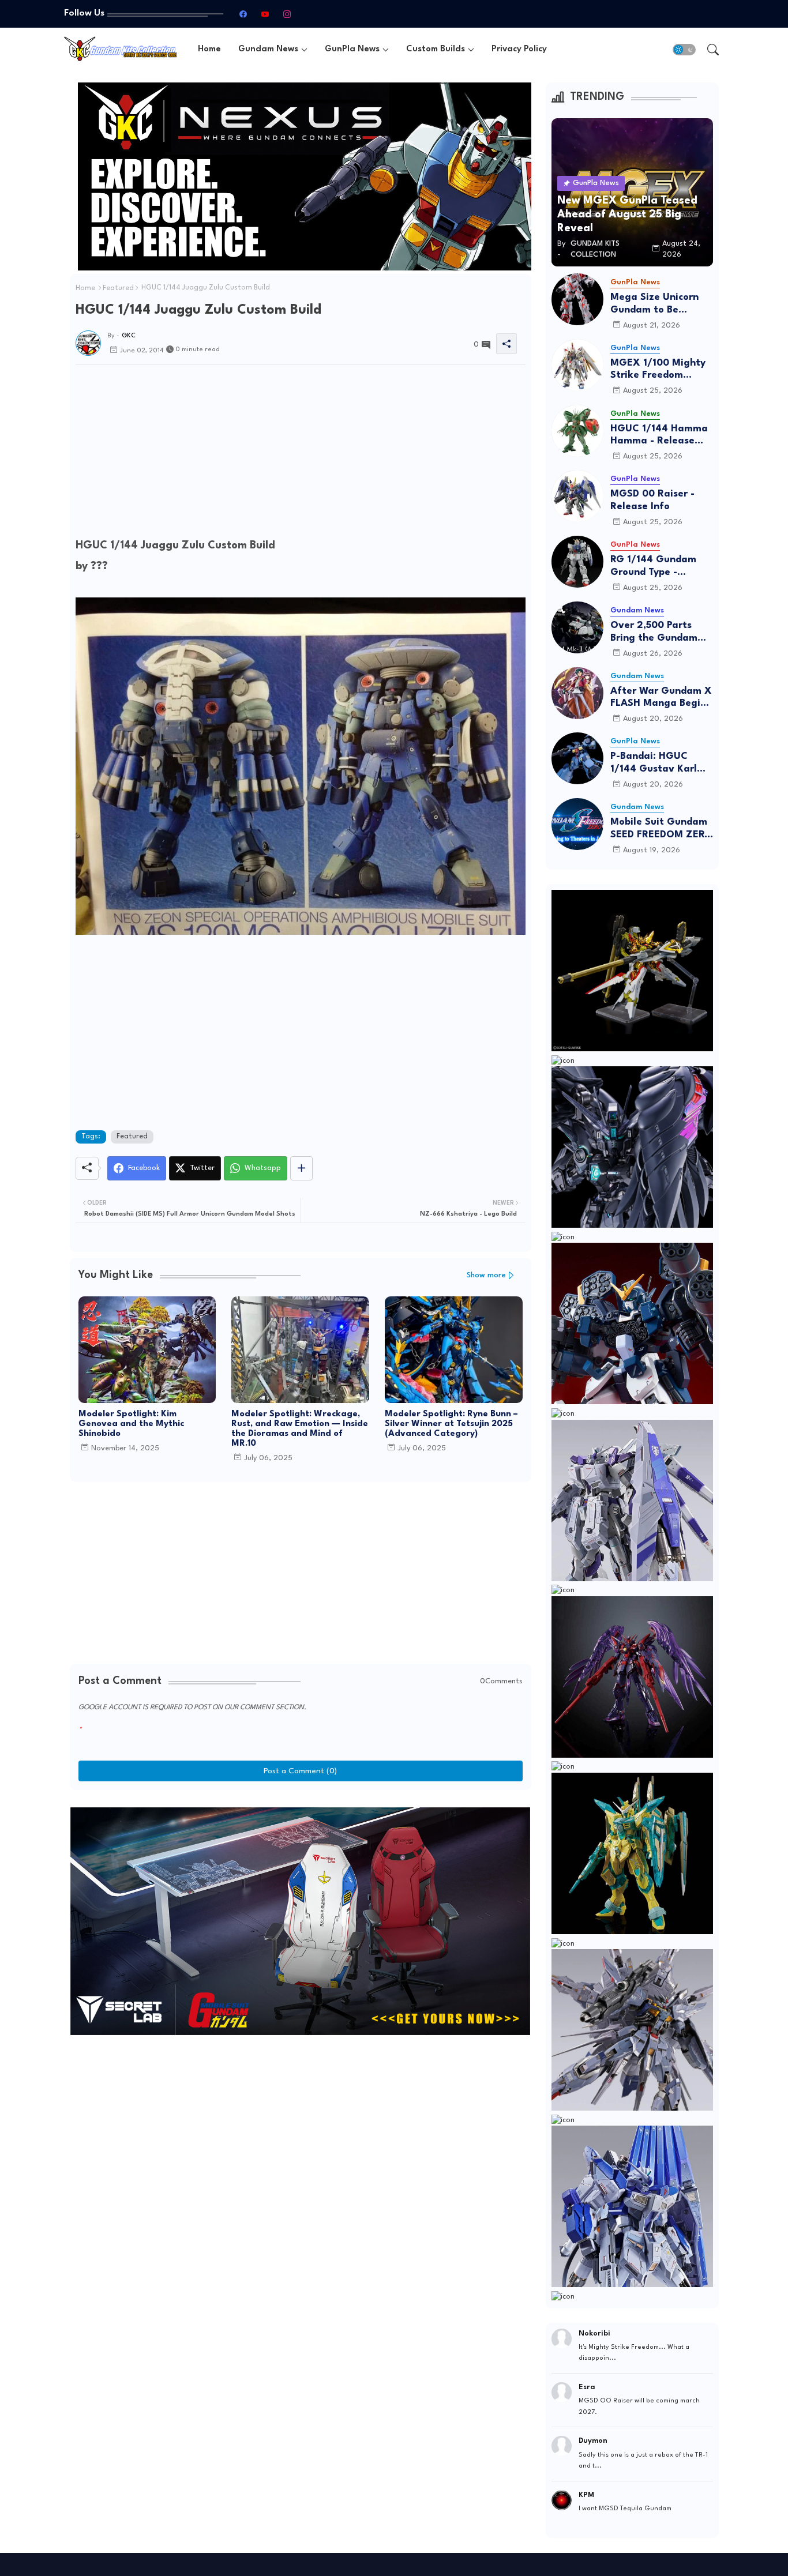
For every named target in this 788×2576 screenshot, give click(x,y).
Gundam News (268, 49)
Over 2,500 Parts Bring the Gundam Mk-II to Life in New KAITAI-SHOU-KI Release (657, 632)
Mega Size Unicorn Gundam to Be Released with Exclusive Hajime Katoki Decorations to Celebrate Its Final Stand (661, 304)
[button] (684, 50)
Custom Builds (436, 49)
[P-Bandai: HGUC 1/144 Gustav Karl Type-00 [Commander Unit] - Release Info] (577, 758)
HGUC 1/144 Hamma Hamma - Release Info (659, 436)
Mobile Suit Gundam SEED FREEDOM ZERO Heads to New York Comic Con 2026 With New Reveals (661, 829)
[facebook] (243, 14)
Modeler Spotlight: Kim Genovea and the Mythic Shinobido (131, 1424)
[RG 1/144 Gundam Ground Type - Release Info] (577, 562)
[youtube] (265, 14)
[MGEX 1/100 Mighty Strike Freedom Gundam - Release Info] (577, 365)
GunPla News (352, 49)
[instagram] (287, 14)
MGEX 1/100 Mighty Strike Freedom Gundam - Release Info (658, 370)
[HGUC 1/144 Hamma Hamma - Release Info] (577, 431)
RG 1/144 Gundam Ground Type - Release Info (653, 567)
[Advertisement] (301, 454)
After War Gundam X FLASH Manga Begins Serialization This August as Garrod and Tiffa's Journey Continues (661, 698)
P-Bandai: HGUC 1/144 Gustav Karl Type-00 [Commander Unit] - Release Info (658, 763)
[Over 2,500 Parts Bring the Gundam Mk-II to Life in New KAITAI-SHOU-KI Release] (577, 627)
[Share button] (301, 1168)
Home (209, 49)
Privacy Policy (519, 49)
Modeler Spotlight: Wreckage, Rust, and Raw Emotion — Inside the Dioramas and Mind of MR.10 (300, 1429)
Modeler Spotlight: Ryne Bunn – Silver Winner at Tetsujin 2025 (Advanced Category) (451, 1424)
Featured (118, 288)
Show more (486, 1275)
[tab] (209, 49)
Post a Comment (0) (300, 1771)
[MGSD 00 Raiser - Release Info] (577, 496)
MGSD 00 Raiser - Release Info (652, 500)
